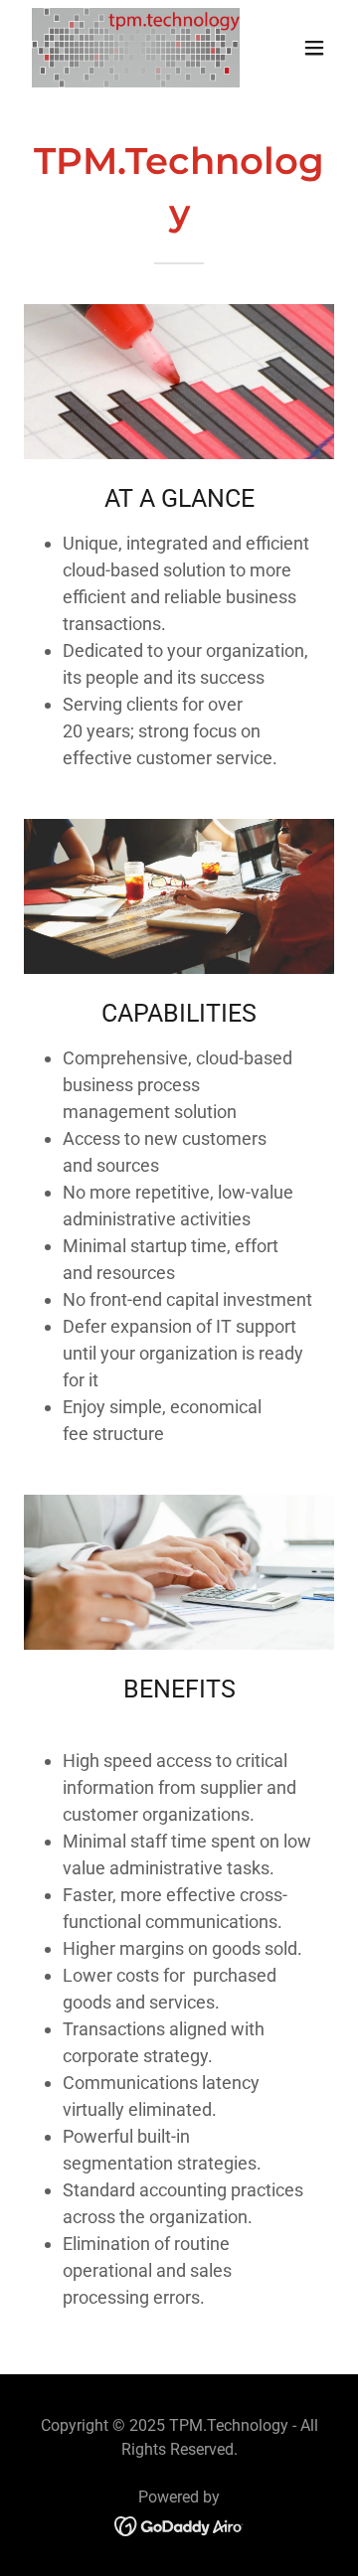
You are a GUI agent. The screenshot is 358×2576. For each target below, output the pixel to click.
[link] (132, 48)
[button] (314, 48)
